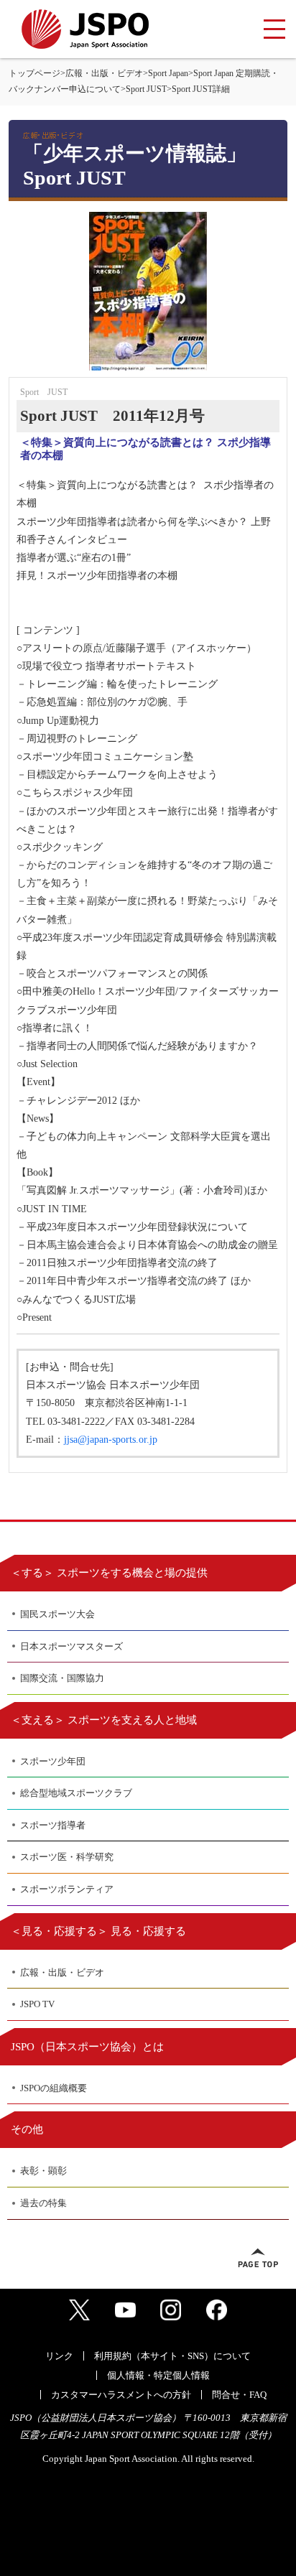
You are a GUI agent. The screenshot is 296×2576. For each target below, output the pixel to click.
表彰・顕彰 (43, 2171)
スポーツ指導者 (53, 1825)
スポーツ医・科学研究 (67, 1857)
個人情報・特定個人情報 (158, 2375)
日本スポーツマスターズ (71, 1646)
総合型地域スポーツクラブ (76, 1793)
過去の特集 (43, 2203)
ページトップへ (258, 2258)
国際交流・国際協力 (62, 1678)
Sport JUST (146, 89)
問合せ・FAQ (239, 2395)
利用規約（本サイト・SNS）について (172, 2356)
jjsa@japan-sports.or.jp (111, 1440)
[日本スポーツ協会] (85, 29)
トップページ (34, 73)
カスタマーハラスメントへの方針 (121, 2395)
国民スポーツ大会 (57, 1614)
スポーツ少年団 (53, 1761)
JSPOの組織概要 (54, 2088)
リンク (59, 2356)
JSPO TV (37, 2004)
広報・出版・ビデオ (104, 73)
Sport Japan (168, 73)
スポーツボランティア (67, 1889)
